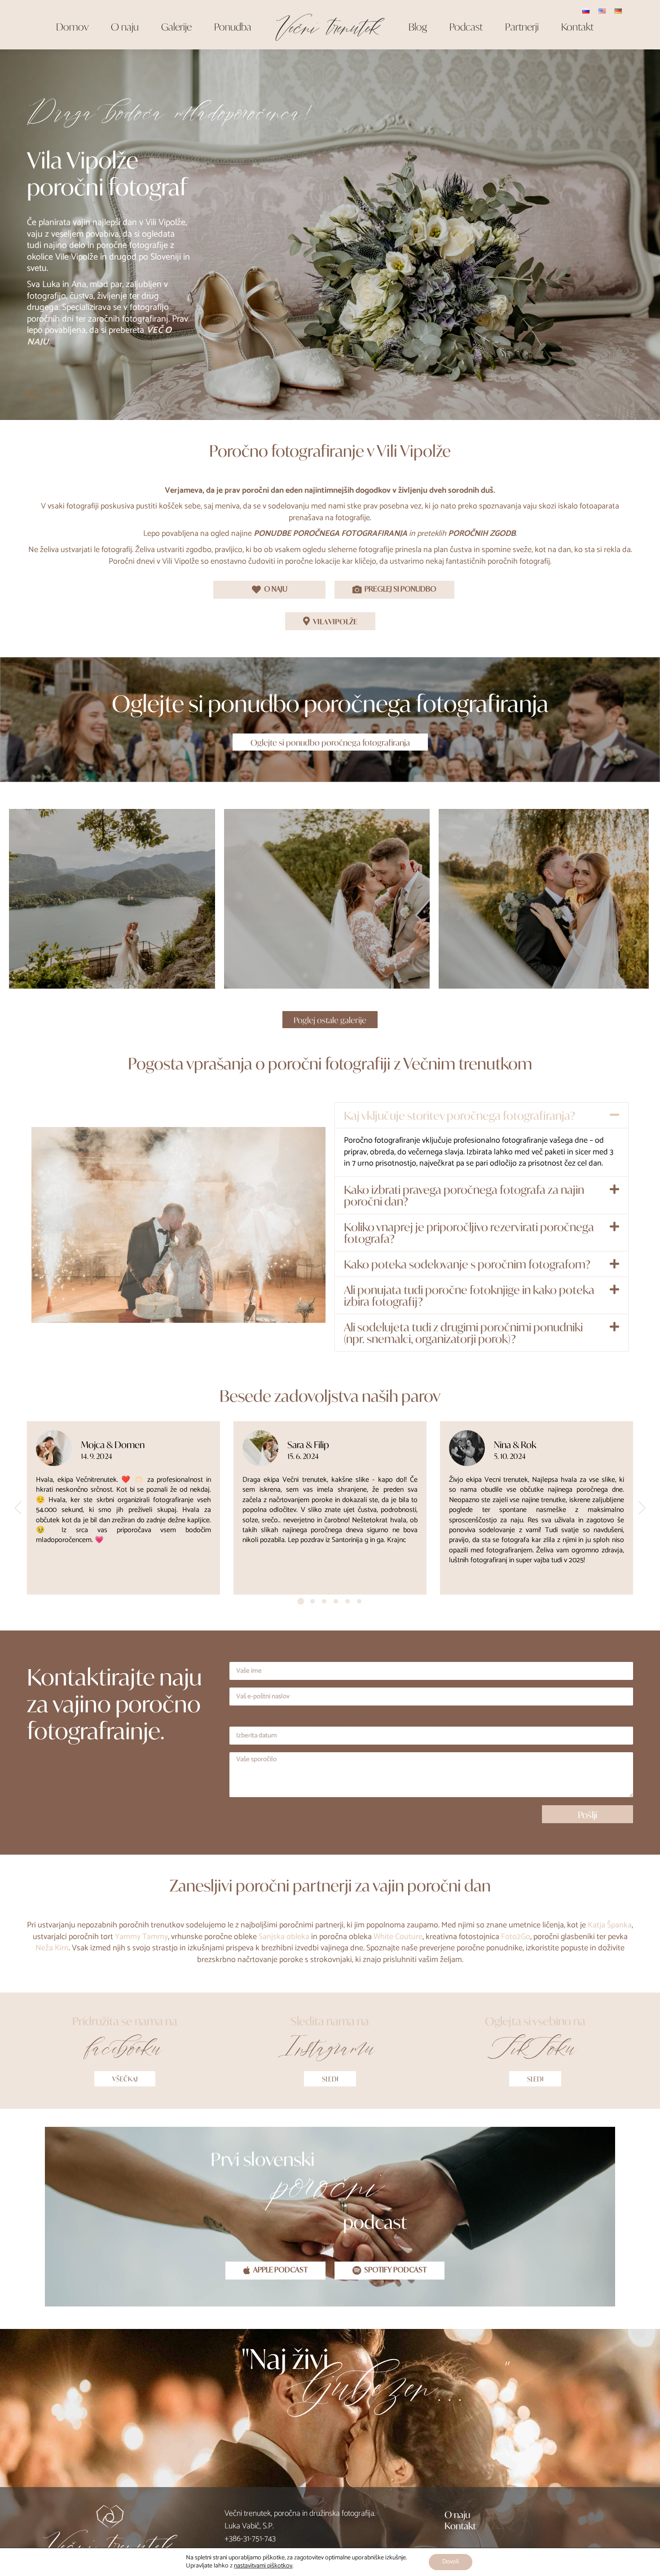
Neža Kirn (52, 1948)
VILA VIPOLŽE (335, 621)
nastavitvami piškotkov (263, 2566)
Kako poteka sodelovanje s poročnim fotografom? (467, 1264)
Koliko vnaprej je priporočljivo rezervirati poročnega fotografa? (469, 1232)
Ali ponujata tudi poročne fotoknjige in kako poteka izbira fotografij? (469, 1295)
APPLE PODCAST (280, 2271)
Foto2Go (516, 1937)
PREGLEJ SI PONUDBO (400, 590)
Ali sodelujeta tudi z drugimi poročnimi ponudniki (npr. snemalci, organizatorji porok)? (463, 1332)
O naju (457, 2514)
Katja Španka (610, 1925)
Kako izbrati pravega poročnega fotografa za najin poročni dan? (464, 1195)
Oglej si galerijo (112, 920)
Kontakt (460, 2525)
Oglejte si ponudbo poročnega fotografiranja (330, 742)
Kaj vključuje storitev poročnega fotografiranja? (460, 1115)
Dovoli (451, 2562)
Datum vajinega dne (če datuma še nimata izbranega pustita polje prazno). (338, 1719)
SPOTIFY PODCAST (395, 2271)
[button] (482, 1115)
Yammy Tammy (141, 1937)
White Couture (398, 1937)
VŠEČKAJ (125, 2079)
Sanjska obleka (284, 1937)
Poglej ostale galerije (330, 1020)
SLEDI (330, 2079)
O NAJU (276, 590)
